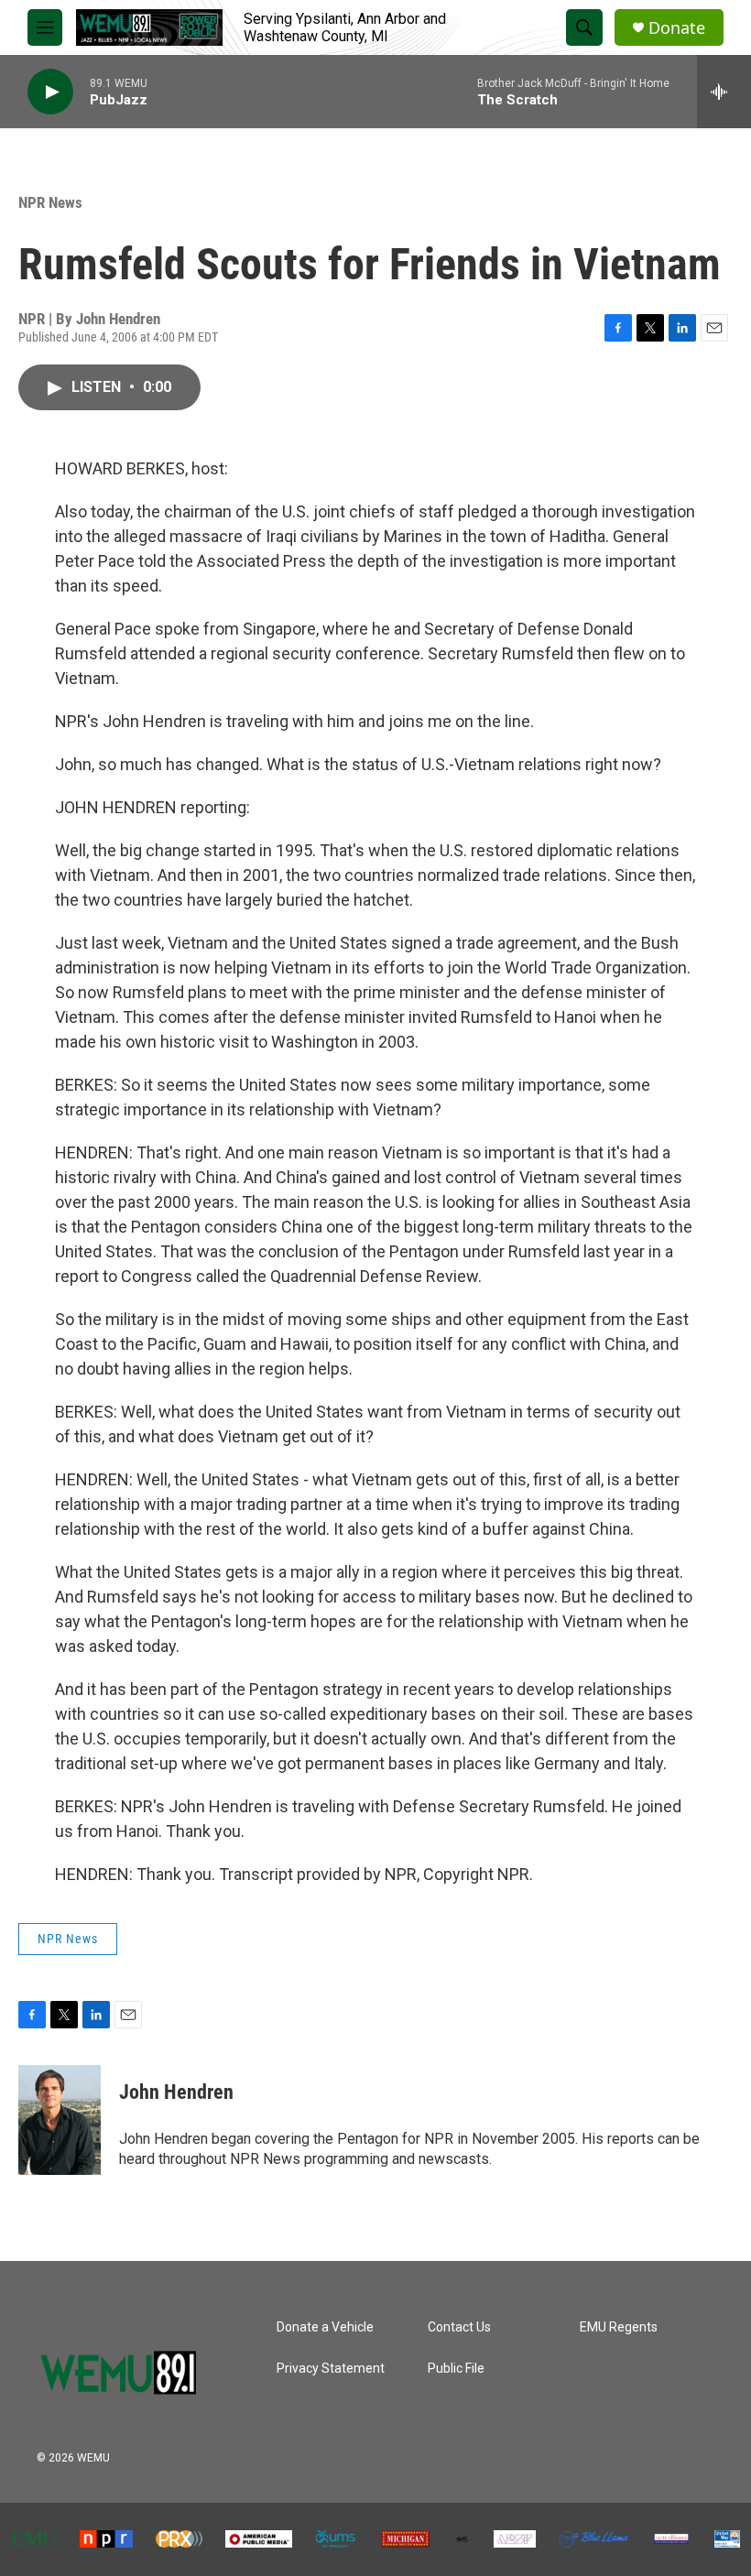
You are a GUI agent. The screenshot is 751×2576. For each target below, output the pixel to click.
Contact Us (459, 2327)
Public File (456, 2369)
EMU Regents (619, 2327)
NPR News (50, 202)
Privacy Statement (331, 2369)
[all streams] (724, 92)
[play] (50, 92)
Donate (677, 28)
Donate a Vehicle (325, 2327)
